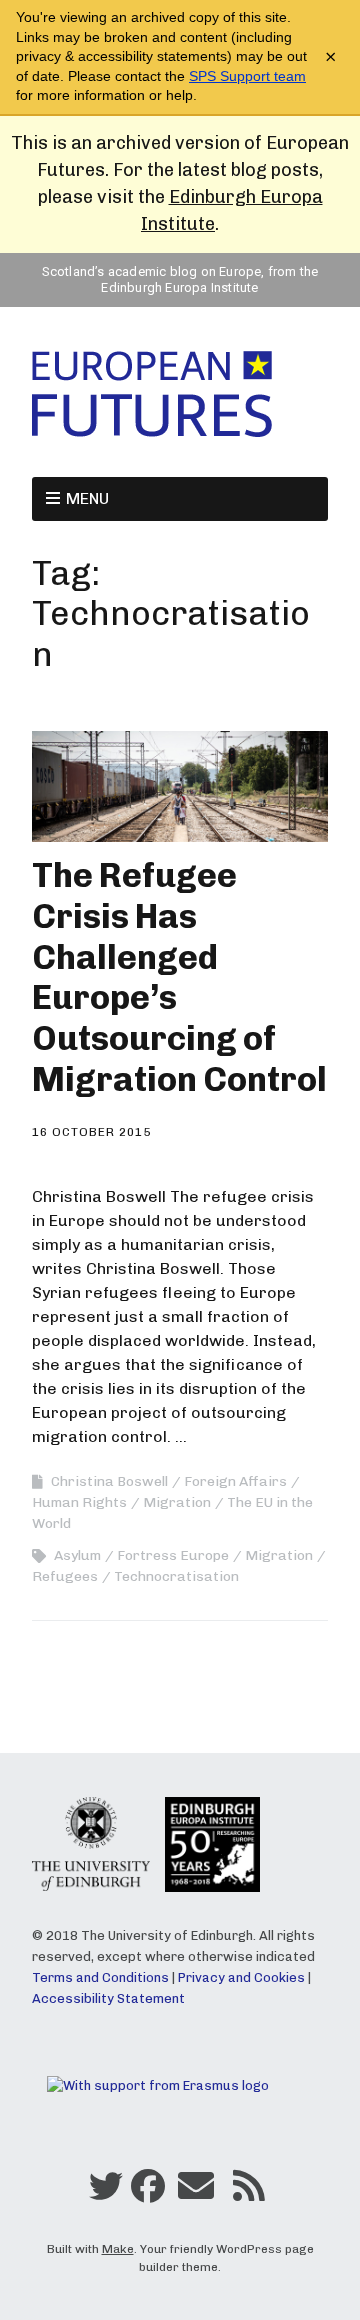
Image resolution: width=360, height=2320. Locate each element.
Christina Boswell (109, 1481)
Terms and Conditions (100, 1977)
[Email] (195, 2191)
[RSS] (248, 2191)
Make (118, 2249)
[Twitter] (106, 2191)
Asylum (77, 1555)
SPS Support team (247, 76)
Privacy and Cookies (241, 1977)
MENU (87, 498)
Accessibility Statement (108, 1998)
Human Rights (79, 1502)
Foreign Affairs (235, 1481)
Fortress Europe (173, 1555)
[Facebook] (148, 2191)
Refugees (65, 1576)
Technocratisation (176, 1576)
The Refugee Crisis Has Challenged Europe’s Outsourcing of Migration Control (179, 977)
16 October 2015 (91, 1132)
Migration (177, 1502)
